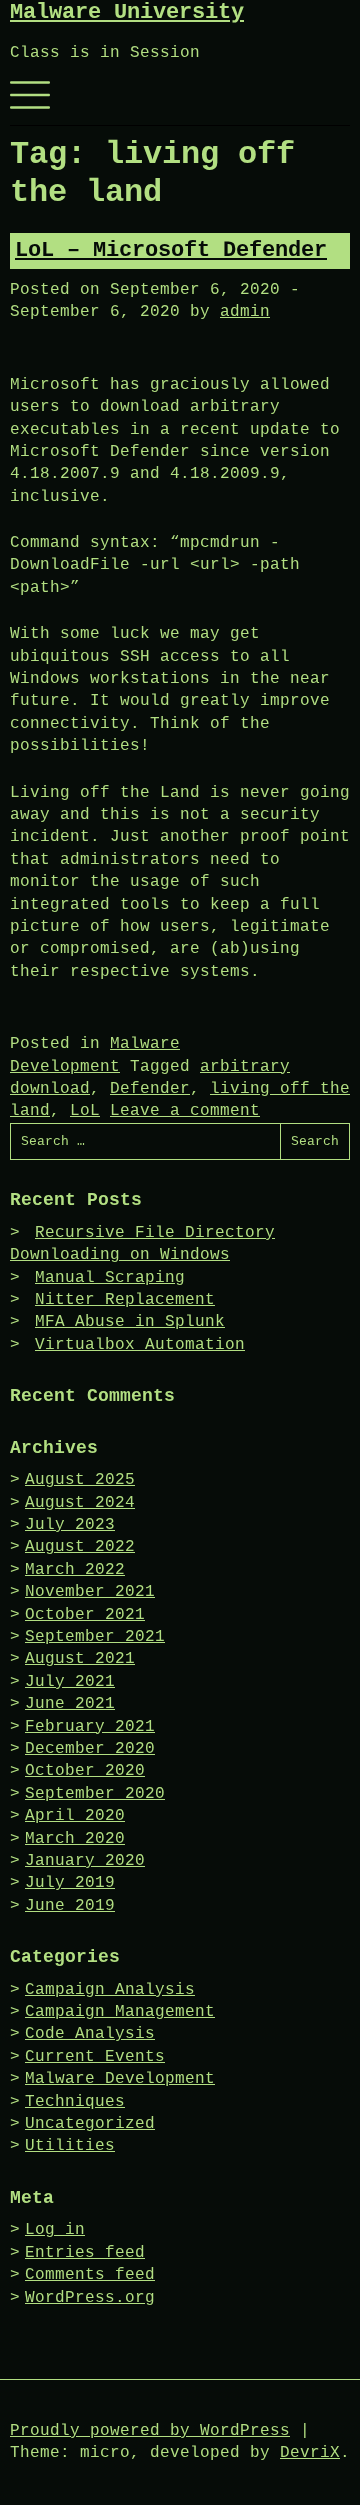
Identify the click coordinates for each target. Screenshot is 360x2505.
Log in (55, 2230)
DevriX (310, 2453)
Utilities (70, 2146)
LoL (85, 1111)
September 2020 (95, 1794)
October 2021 (85, 1615)
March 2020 (75, 1839)
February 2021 (90, 1727)
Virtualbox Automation (140, 1345)
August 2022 (80, 1547)
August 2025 (80, 1480)
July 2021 (70, 1682)
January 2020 (85, 1861)
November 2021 (90, 1592)
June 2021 (70, 1704)
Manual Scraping (110, 1278)
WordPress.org (90, 2298)
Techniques (75, 2102)
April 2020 (75, 1816)
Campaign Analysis (110, 1990)
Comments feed (90, 2275)
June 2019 (70, 1906)
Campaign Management (120, 2012)
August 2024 (80, 1503)
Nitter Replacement (125, 1300)
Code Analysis (90, 2034)
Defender (150, 1089)
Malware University (127, 12)
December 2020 (90, 1749)
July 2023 (70, 1525)
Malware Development (120, 2079)
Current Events (95, 2057)
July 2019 (70, 1883)
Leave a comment (185, 1111)
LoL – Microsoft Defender (171, 250)
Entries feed (85, 2253)
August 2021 (80, 1659)
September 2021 (95, 1637)
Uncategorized (90, 2124)
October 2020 (85, 1771)
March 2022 (75, 1570)
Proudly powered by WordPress (150, 2431)
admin (245, 312)
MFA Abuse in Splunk (130, 1322)
